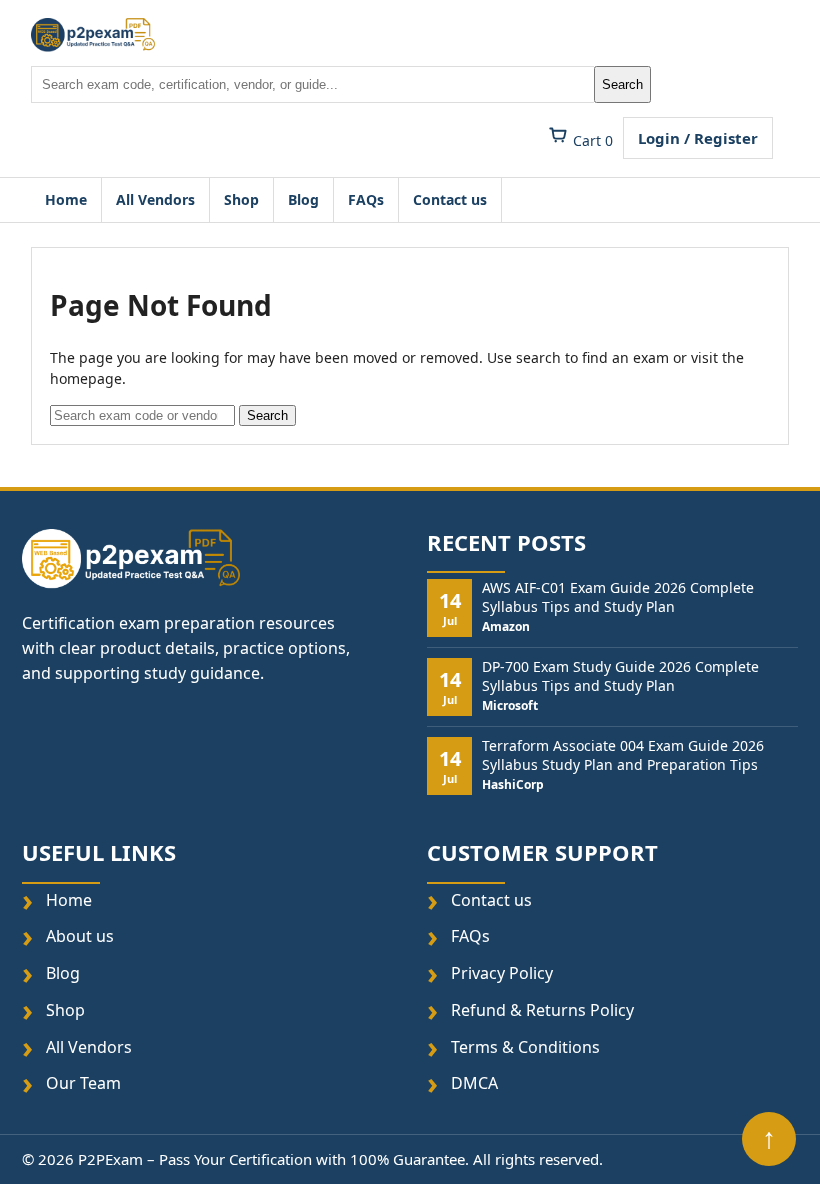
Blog (303, 199)
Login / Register (698, 138)
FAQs (366, 199)
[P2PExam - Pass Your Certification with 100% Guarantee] (93, 35)
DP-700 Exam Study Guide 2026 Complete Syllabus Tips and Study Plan (620, 676)
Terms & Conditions (525, 1046)
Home (66, 199)
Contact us (450, 199)
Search (622, 84)
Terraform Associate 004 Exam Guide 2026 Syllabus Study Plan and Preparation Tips (623, 755)
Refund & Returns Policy (542, 1010)
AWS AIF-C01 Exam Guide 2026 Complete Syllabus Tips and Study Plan (618, 597)
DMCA (474, 1083)
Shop (241, 199)
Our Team (83, 1083)
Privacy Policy (502, 973)
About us (80, 936)
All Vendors (155, 199)
